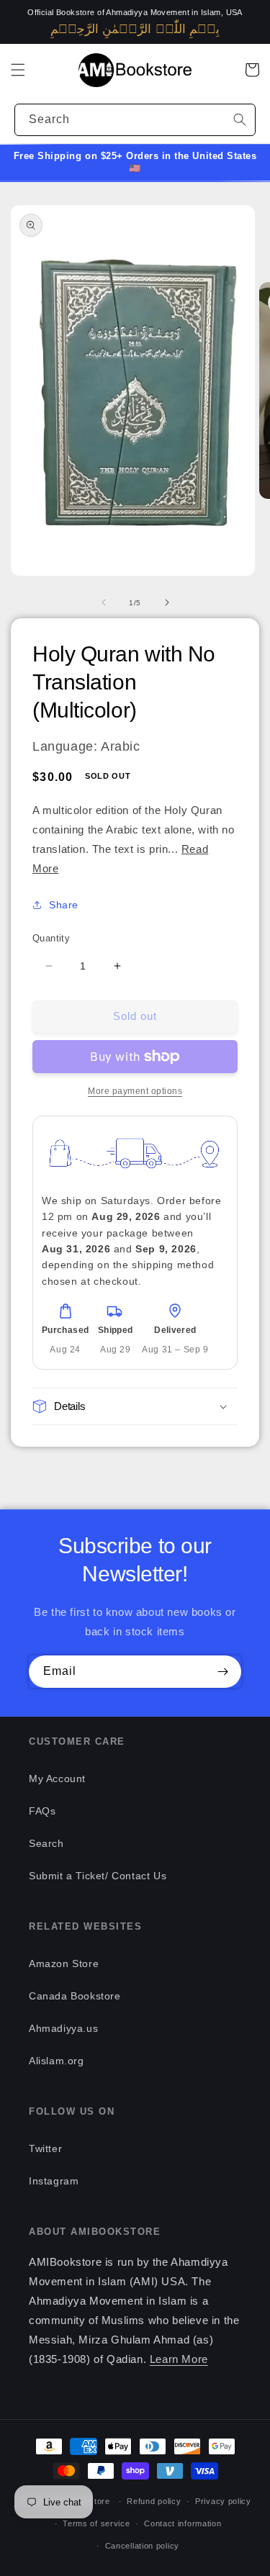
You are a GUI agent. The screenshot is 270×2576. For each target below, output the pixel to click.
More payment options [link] (135, 1091)
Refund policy (154, 2501)
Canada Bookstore (75, 1996)
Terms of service (96, 2523)
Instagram (54, 2181)
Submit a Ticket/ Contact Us (98, 1876)
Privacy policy (223, 2501)
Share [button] (64, 905)
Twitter (45, 2148)
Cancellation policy (142, 2546)
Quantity (51, 938)
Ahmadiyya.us (63, 2028)
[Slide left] (104, 602)
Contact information (183, 2523)
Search (46, 1843)
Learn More (179, 2359)
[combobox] (135, 120)
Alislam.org (57, 2061)
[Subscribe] (222, 1672)
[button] (18, 70)
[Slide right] (167, 602)
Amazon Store (64, 1963)
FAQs (42, 1811)
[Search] (240, 119)
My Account (57, 1779)
